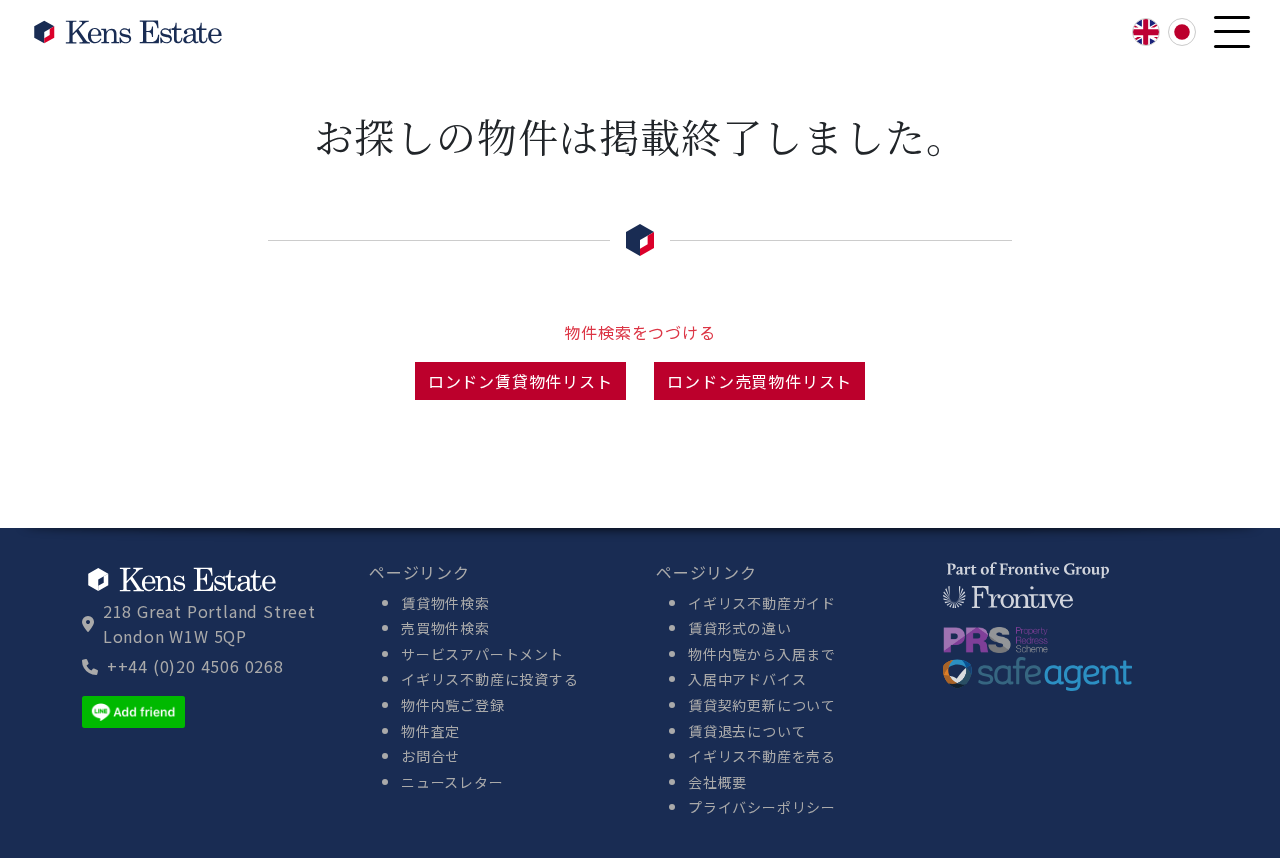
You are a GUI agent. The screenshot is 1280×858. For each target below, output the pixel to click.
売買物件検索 (445, 628)
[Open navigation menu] (1232, 32)
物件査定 (430, 731)
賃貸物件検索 (445, 603)
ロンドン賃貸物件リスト (520, 381)
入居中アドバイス (747, 679)
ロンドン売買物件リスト (759, 381)
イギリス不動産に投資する (490, 679)
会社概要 (717, 782)
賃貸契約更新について (762, 705)
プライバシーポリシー (762, 807)
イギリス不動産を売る (762, 756)
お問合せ (430, 756)
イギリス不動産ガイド (762, 603)
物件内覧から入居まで (762, 654)
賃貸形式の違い (740, 628)
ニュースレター (452, 782)
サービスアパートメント (482, 654)
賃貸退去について (747, 731)
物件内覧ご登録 (453, 705)
